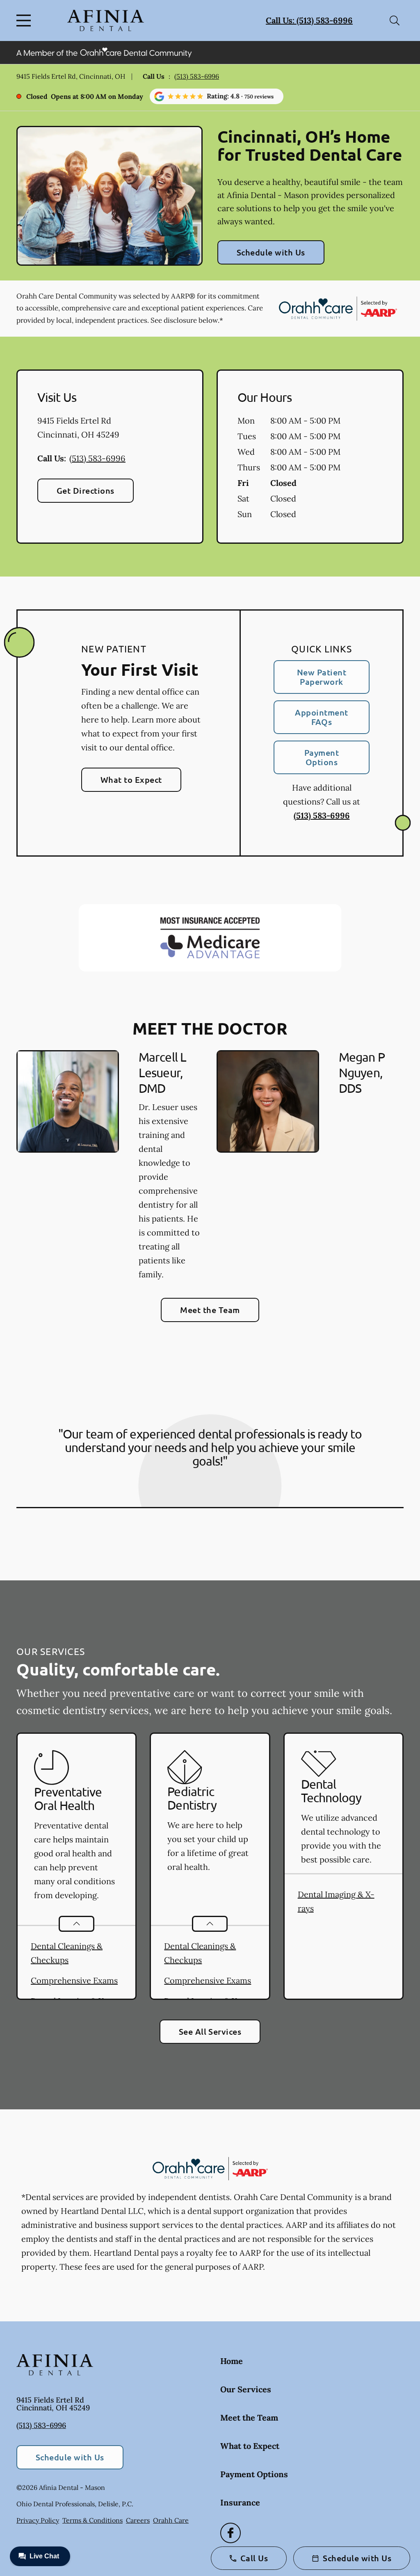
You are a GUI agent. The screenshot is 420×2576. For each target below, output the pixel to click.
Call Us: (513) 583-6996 (309, 20)
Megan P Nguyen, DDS (362, 1073)
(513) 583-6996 (197, 76)
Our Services (246, 2389)
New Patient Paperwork (322, 677)
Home (232, 2361)
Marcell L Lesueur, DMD (162, 1073)
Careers (138, 2520)
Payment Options (322, 757)
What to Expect (131, 780)
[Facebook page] (231, 2533)
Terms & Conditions (92, 2520)
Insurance (240, 2502)
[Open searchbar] (395, 21)
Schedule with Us (271, 252)
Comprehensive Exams (74, 1980)
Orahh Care (171, 2520)
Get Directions (86, 490)
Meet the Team (210, 1310)
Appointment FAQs (321, 717)
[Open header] (25, 21)
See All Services (210, 2031)
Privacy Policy (38, 2520)
